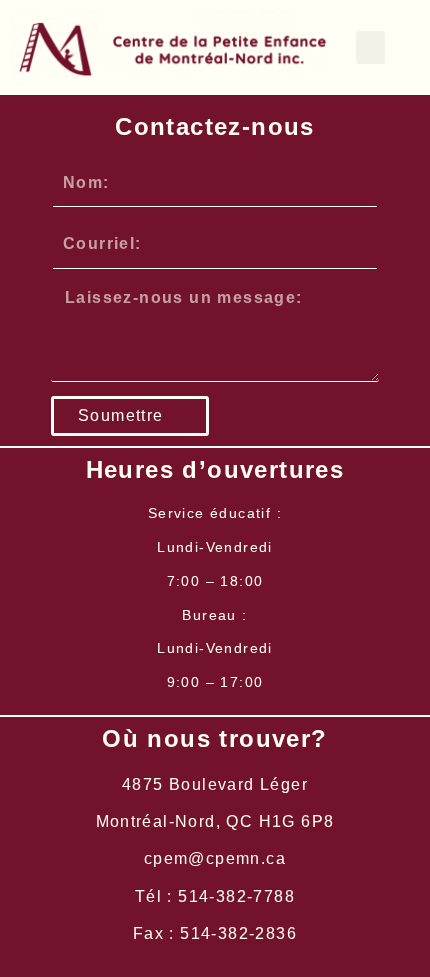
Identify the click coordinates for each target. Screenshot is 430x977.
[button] (370, 47)
